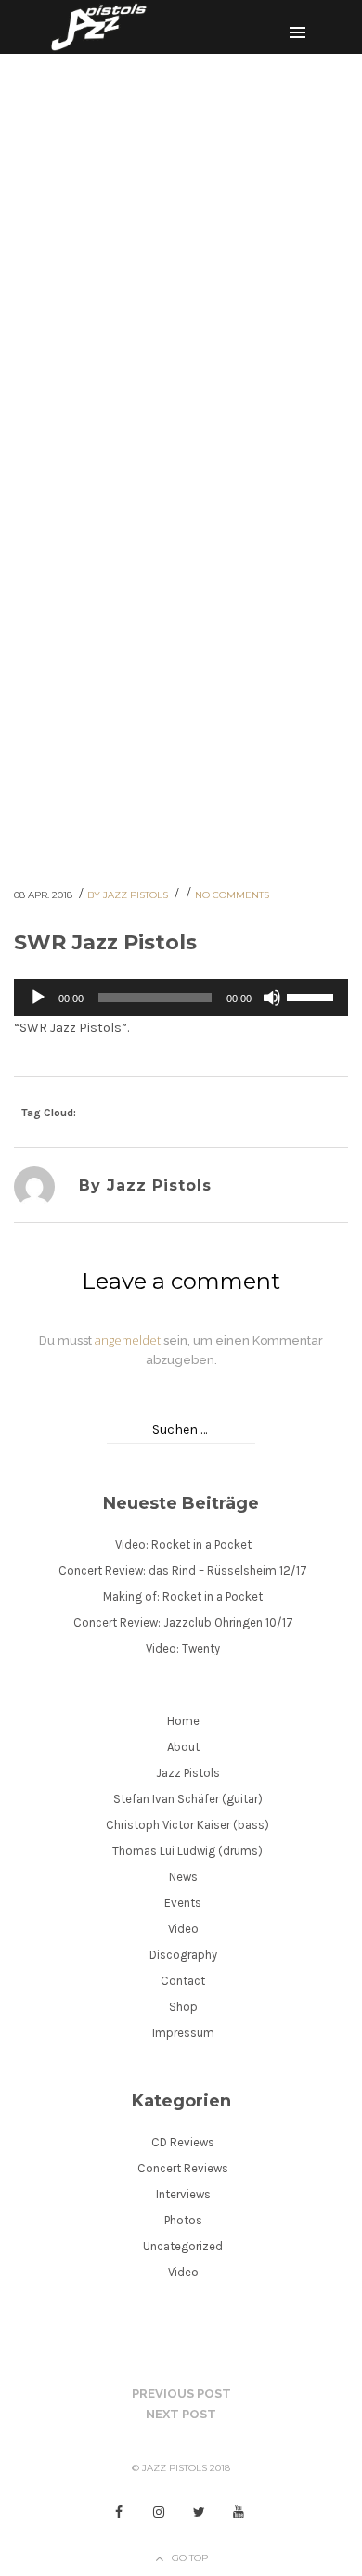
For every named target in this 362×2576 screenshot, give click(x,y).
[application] (181, 998)
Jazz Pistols (188, 1773)
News (183, 1877)
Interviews (183, 2194)
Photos (183, 2220)
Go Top (190, 2558)
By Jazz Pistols (129, 895)
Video (183, 1929)
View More (175, 451)
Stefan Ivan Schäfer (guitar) (188, 1799)
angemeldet (128, 1340)
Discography (183, 1955)
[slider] (313, 996)
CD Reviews (183, 2142)
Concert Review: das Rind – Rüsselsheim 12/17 (183, 1571)
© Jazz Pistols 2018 (181, 2468)
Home (183, 1721)
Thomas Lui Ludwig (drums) (187, 1851)
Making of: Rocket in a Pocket (183, 1597)
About (183, 1747)
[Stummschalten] (272, 998)
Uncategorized (183, 2246)
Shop (183, 2007)
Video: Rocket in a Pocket (183, 1545)
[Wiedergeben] (38, 998)
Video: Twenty (183, 1649)
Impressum (183, 2033)
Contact (183, 1981)
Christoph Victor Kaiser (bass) (187, 1825)
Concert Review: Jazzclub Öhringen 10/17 (183, 1623)
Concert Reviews (183, 2168)
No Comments (232, 895)
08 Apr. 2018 (45, 895)
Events (183, 1903)
